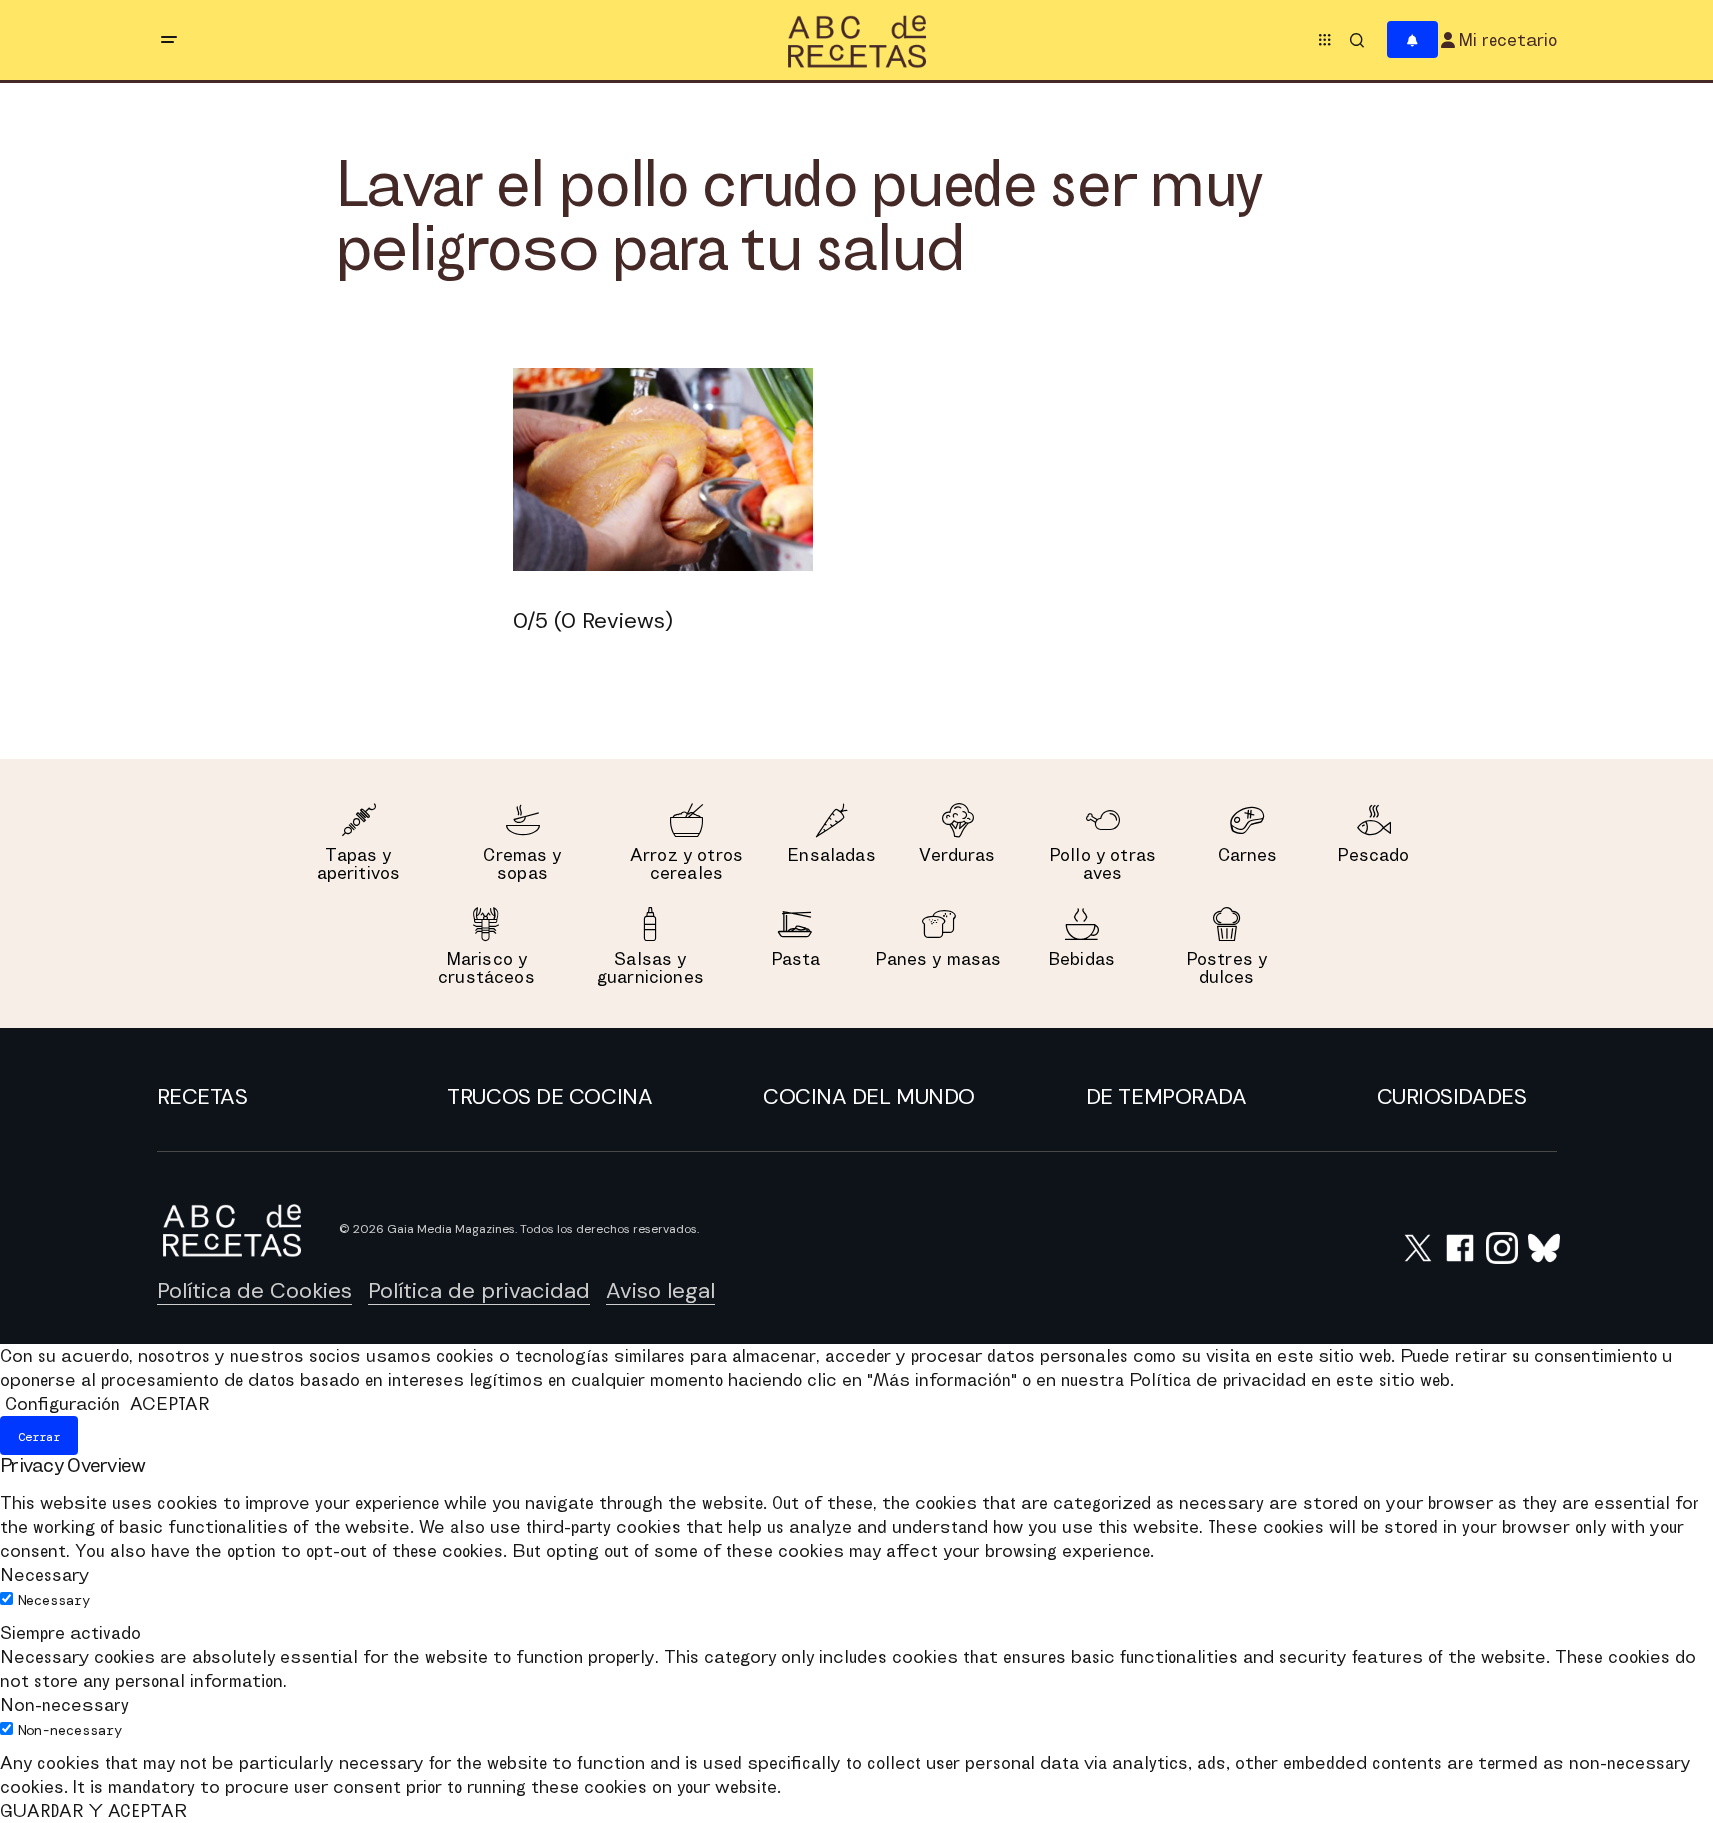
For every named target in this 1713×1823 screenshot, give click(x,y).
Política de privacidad (479, 1290)
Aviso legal (660, 1290)
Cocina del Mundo (869, 1096)
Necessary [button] (44, 1574)
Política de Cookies (254, 1290)
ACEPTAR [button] (169, 1403)
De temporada (1166, 1096)
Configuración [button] (62, 1403)
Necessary (54, 1600)
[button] (169, 40)
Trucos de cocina (549, 1096)
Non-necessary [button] (64, 1704)
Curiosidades (1452, 1096)
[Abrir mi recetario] (1412, 40)
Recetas (202, 1096)
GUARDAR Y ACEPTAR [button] (93, 1810)
